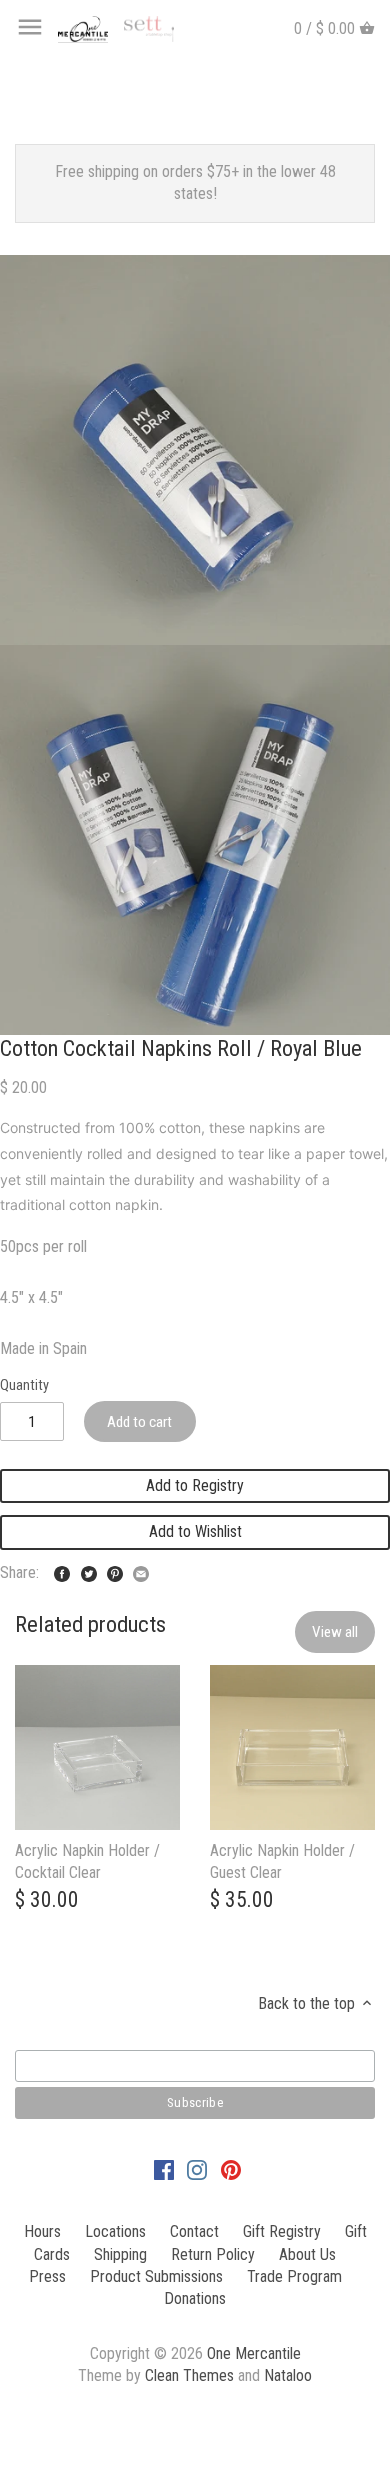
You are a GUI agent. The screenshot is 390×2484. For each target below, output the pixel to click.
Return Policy (213, 2254)
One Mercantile (254, 2353)
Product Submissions (156, 2276)
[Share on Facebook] (62, 1570)
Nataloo (288, 2375)
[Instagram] (197, 2169)
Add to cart (139, 1422)
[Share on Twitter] (89, 1570)
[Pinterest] (231, 2169)
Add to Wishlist (195, 1531)
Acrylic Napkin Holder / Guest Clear (282, 1861)
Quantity (24, 1385)
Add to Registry (195, 1485)
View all (335, 1632)
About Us (307, 2254)
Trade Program (294, 2276)
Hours (42, 2231)
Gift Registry (282, 2231)
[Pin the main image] (115, 1570)
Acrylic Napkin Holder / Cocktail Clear (87, 1861)
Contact (194, 2231)
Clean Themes (189, 2375)
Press (47, 2276)
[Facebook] (164, 2169)
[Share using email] (141, 1570)
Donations (195, 2298)
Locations (115, 2231)
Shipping (120, 2254)
